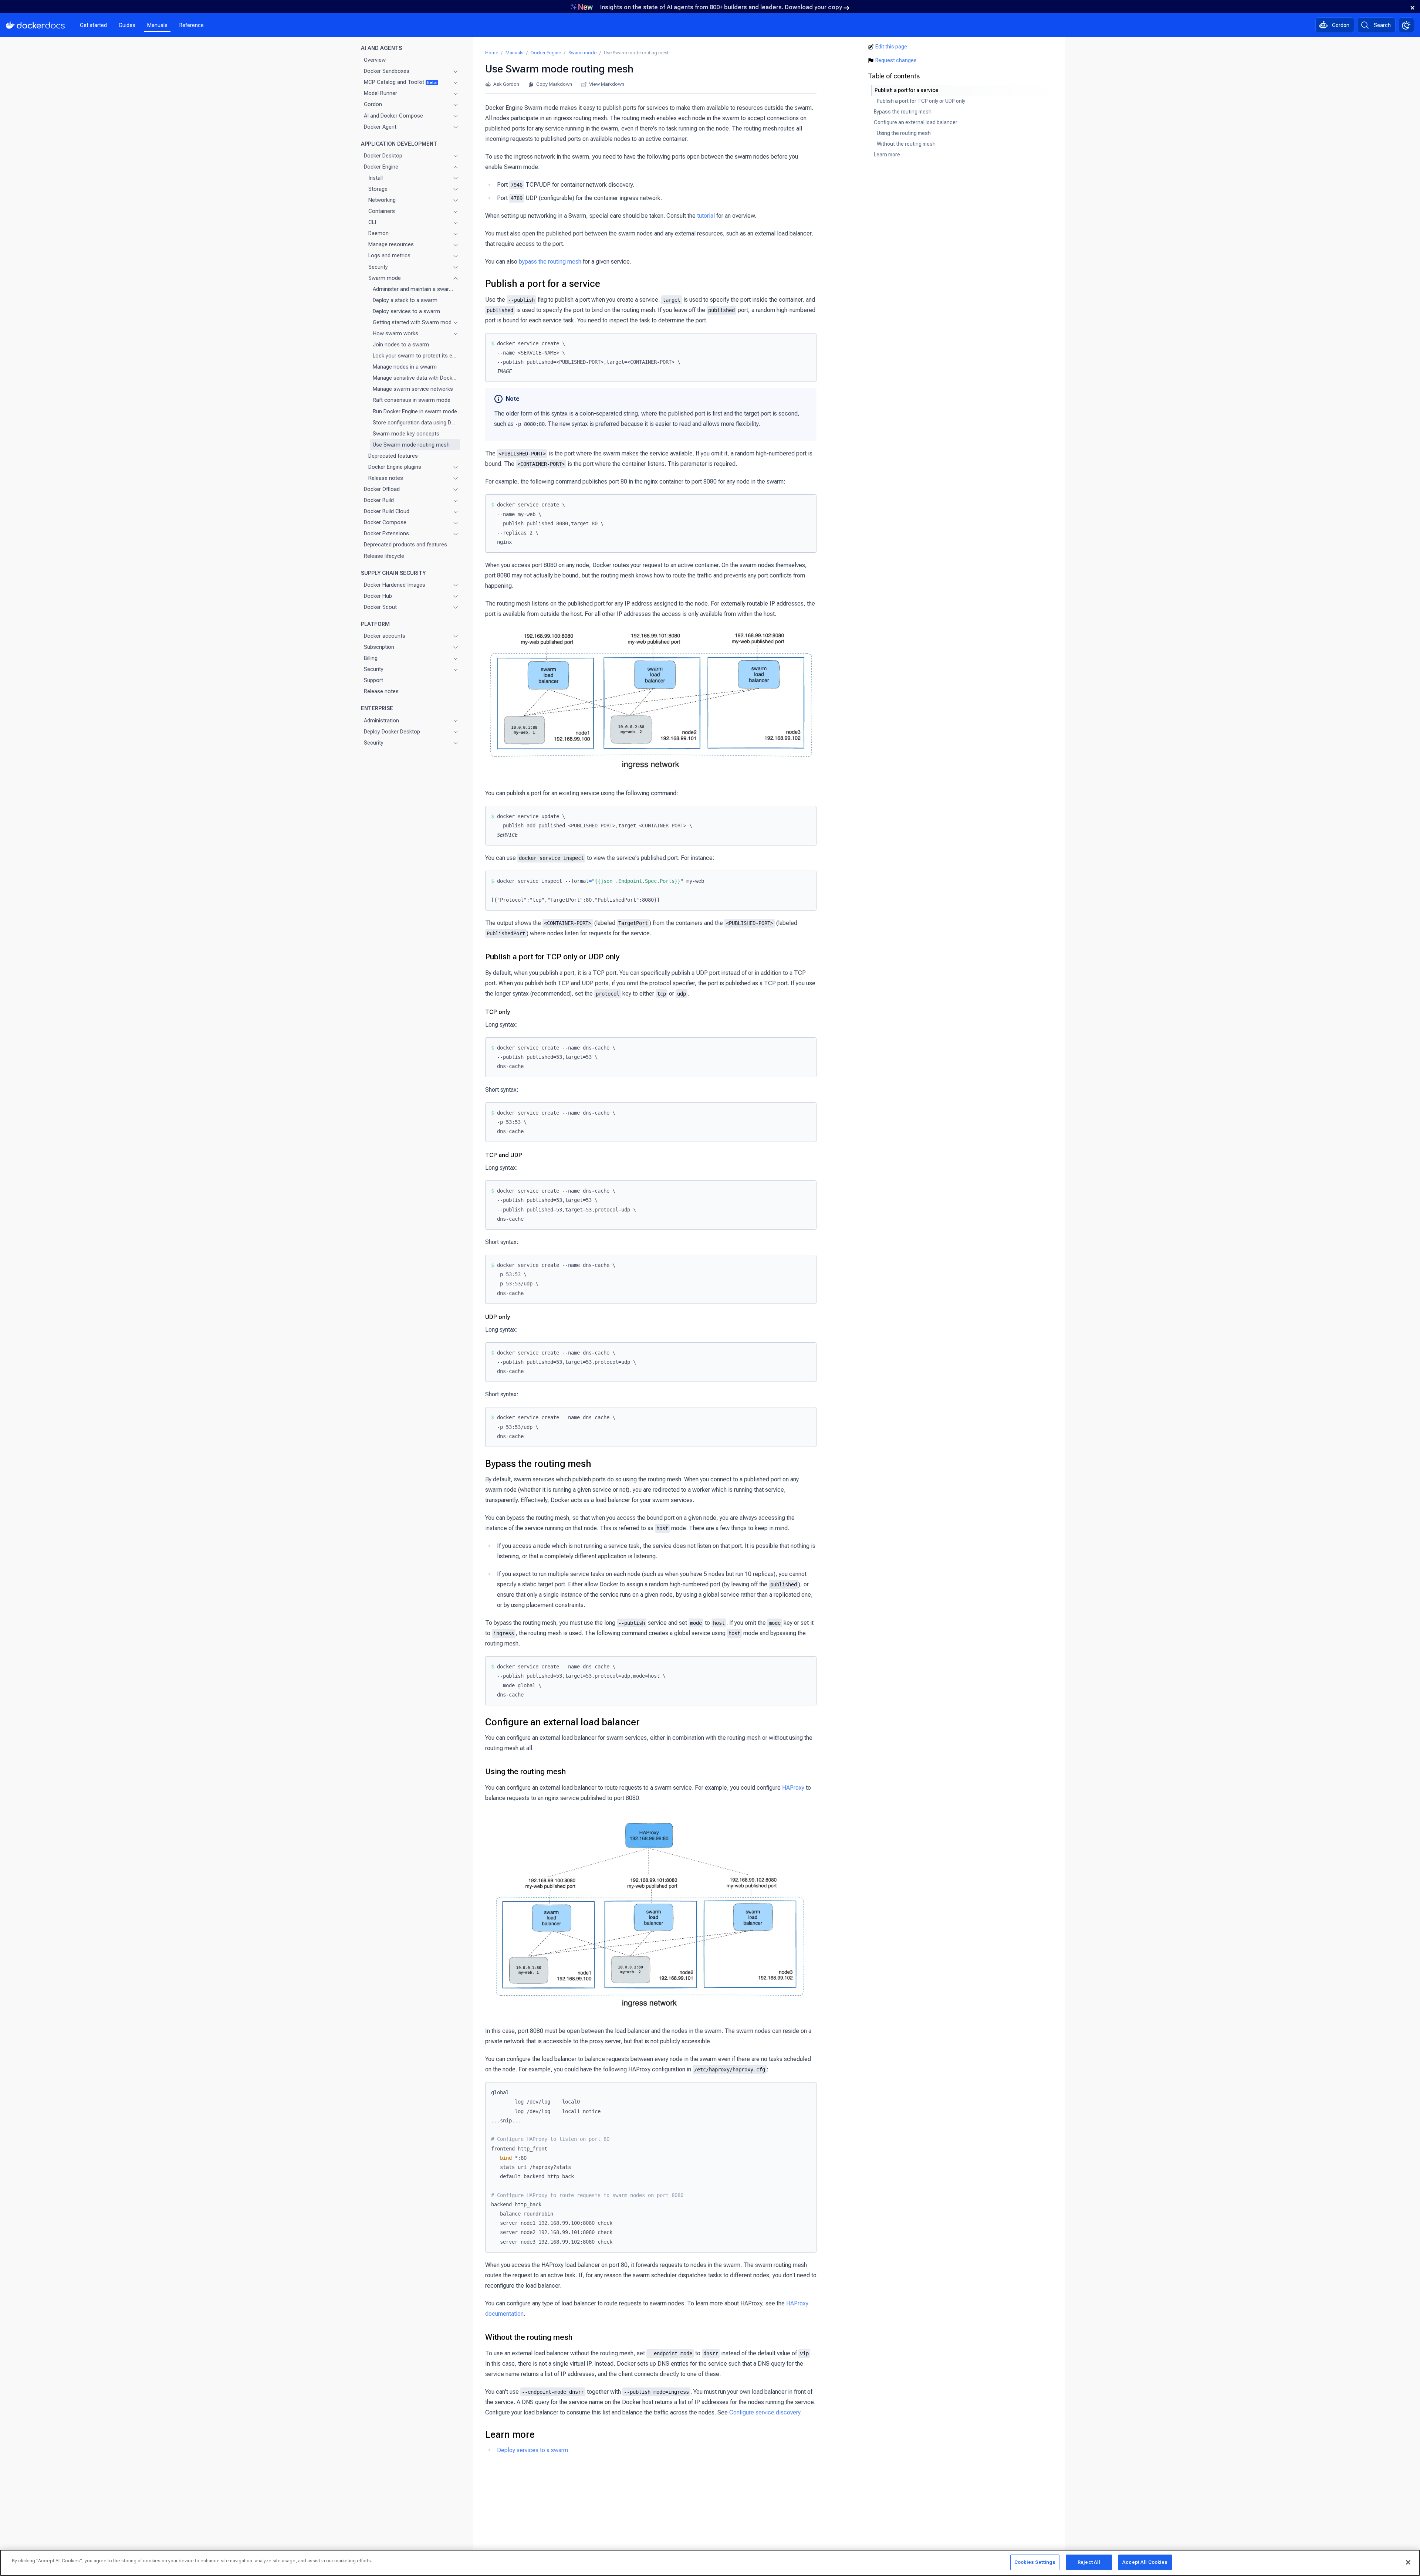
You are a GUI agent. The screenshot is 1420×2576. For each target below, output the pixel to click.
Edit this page (891, 47)
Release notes (386, 478)
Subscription (379, 647)
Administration (381, 721)
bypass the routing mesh (550, 262)
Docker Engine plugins (395, 467)
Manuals (157, 25)
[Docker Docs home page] (35, 25)
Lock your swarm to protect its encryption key (415, 356)
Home (492, 53)
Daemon (378, 233)
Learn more (510, 2434)
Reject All (1089, 2562)
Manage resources (391, 245)
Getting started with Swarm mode (410, 322)
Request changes (896, 60)
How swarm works (395, 333)
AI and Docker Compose (393, 116)
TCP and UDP (504, 1155)
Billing (371, 658)
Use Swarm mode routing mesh (411, 445)
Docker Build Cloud (387, 511)
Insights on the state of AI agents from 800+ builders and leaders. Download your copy (721, 7)
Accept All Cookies (1145, 2562)
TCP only (498, 1012)
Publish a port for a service (543, 284)
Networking (382, 200)
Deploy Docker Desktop (392, 732)
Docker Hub (378, 596)
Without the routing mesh (529, 2337)
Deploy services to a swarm (406, 311)
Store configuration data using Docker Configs (415, 423)
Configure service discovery (765, 2412)
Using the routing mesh (525, 1772)
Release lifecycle (384, 556)
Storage (378, 189)
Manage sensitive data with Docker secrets (415, 378)
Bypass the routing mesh (538, 1464)
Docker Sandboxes (387, 71)
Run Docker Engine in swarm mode (415, 411)
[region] (710, 2563)
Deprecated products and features (405, 545)
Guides (127, 25)
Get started (93, 25)
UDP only (498, 1317)
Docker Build (379, 500)
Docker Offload (382, 489)
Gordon (373, 105)
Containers (382, 211)
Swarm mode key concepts (406, 434)
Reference (192, 25)
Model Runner (381, 94)
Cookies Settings (1035, 2562)
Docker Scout (380, 607)
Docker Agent (380, 127)
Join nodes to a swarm (401, 345)
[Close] (1408, 2562)
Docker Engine (381, 167)
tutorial (706, 216)
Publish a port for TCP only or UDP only (552, 957)
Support (373, 680)
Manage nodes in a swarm (405, 367)
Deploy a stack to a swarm (405, 300)
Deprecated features (393, 456)
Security (378, 267)
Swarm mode (385, 278)
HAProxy (793, 1788)
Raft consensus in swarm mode (412, 400)
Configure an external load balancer (562, 1722)
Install (376, 178)
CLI (372, 222)
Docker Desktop (383, 156)
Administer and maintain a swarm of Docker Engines (415, 289)
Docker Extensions (386, 534)
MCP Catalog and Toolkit (400, 82)
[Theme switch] (1406, 25)
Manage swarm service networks (413, 389)
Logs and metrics (389, 256)
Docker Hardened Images (395, 585)
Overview (375, 60)
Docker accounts (385, 636)
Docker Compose (385, 522)
